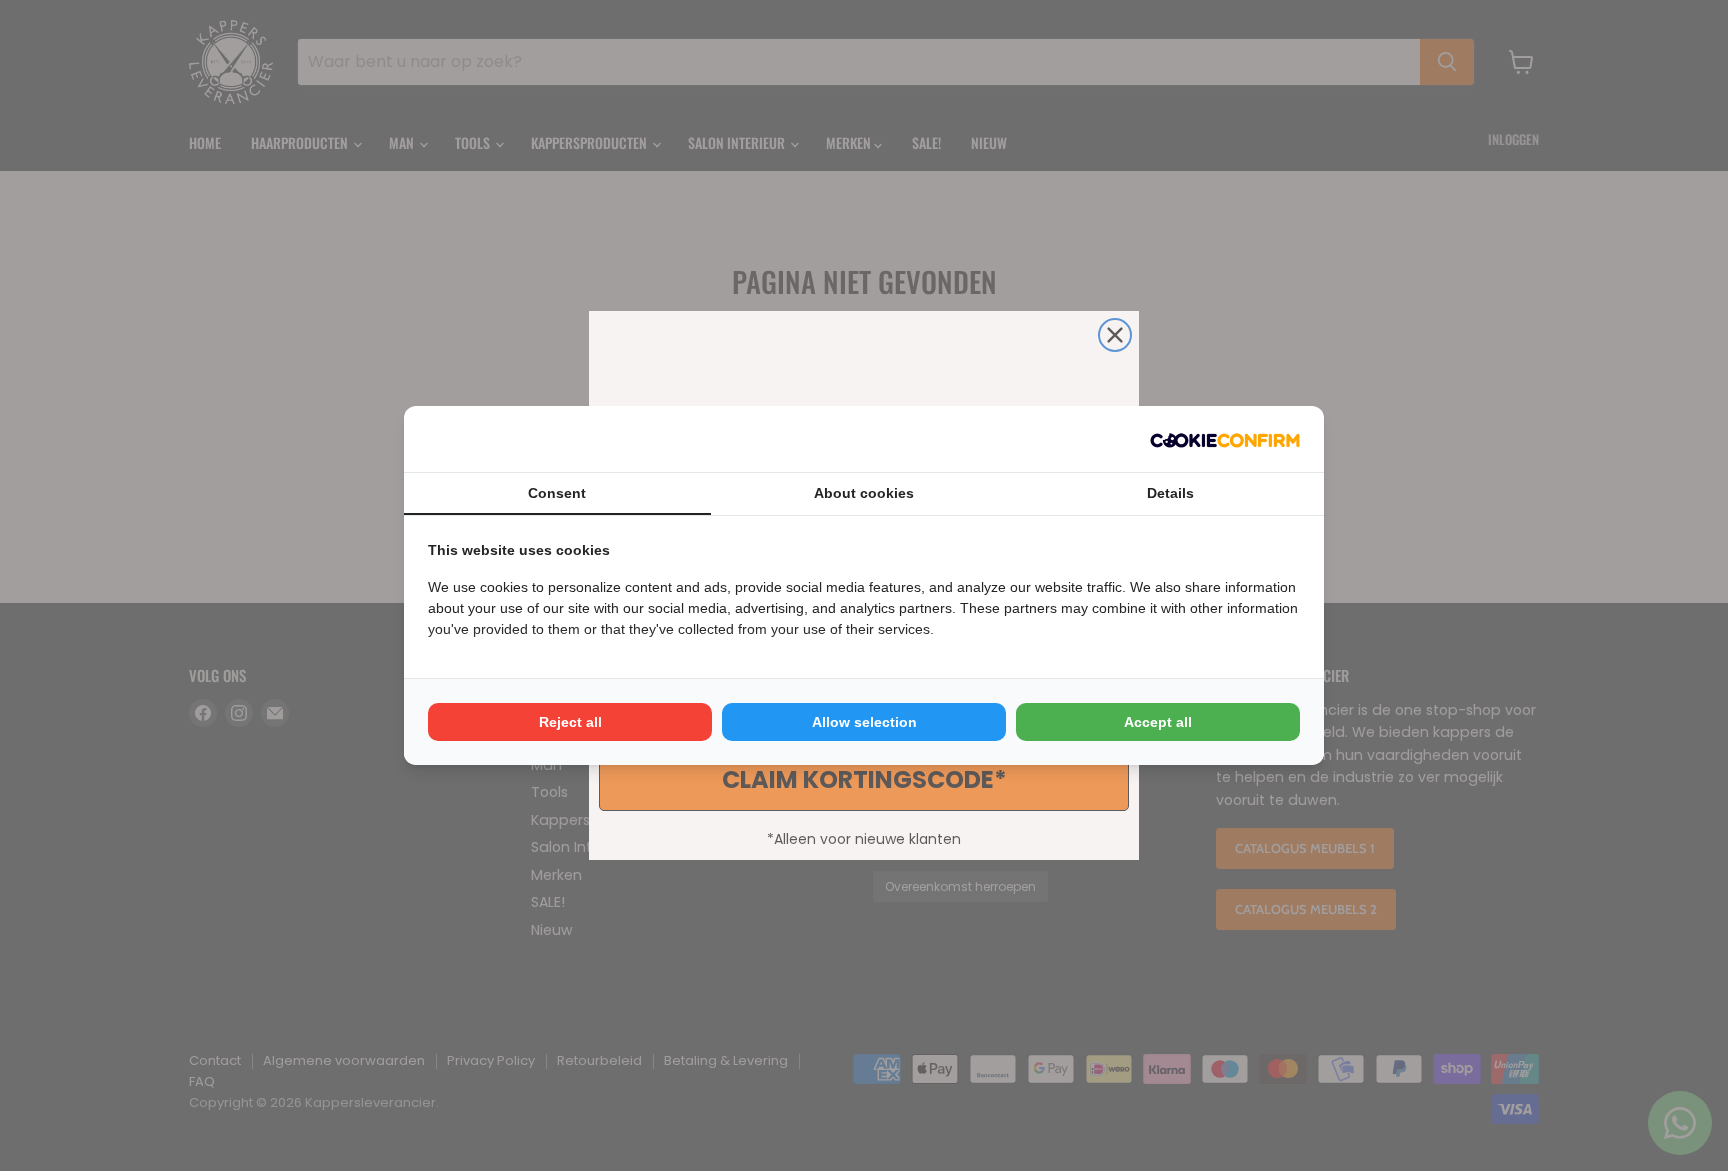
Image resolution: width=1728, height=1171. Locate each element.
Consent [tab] (557, 493)
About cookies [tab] (864, 493)
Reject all (570, 722)
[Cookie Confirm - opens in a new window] (1225, 439)
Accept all (1158, 722)
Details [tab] (1170, 493)
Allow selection (864, 722)
